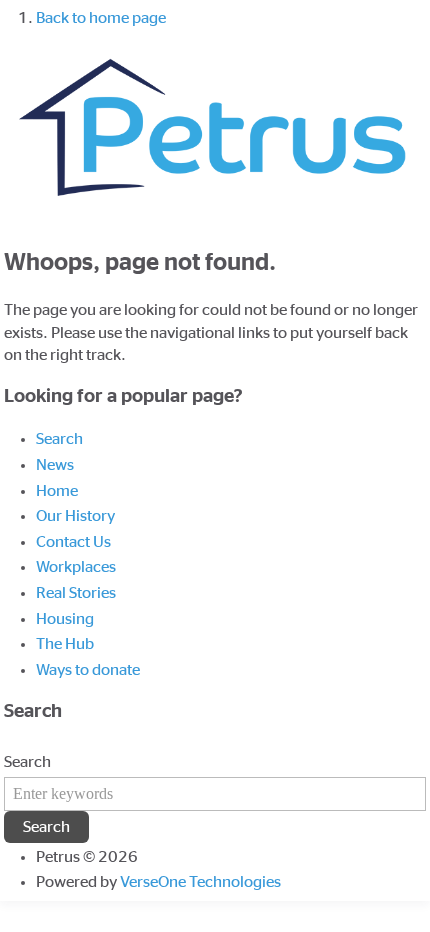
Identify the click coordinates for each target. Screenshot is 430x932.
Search (59, 439)
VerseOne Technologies (200, 882)
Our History (75, 516)
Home (57, 491)
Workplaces (76, 567)
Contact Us (73, 542)
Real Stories (76, 593)
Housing (65, 619)
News (55, 465)
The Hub (65, 644)
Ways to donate (88, 670)
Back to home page (101, 18)
